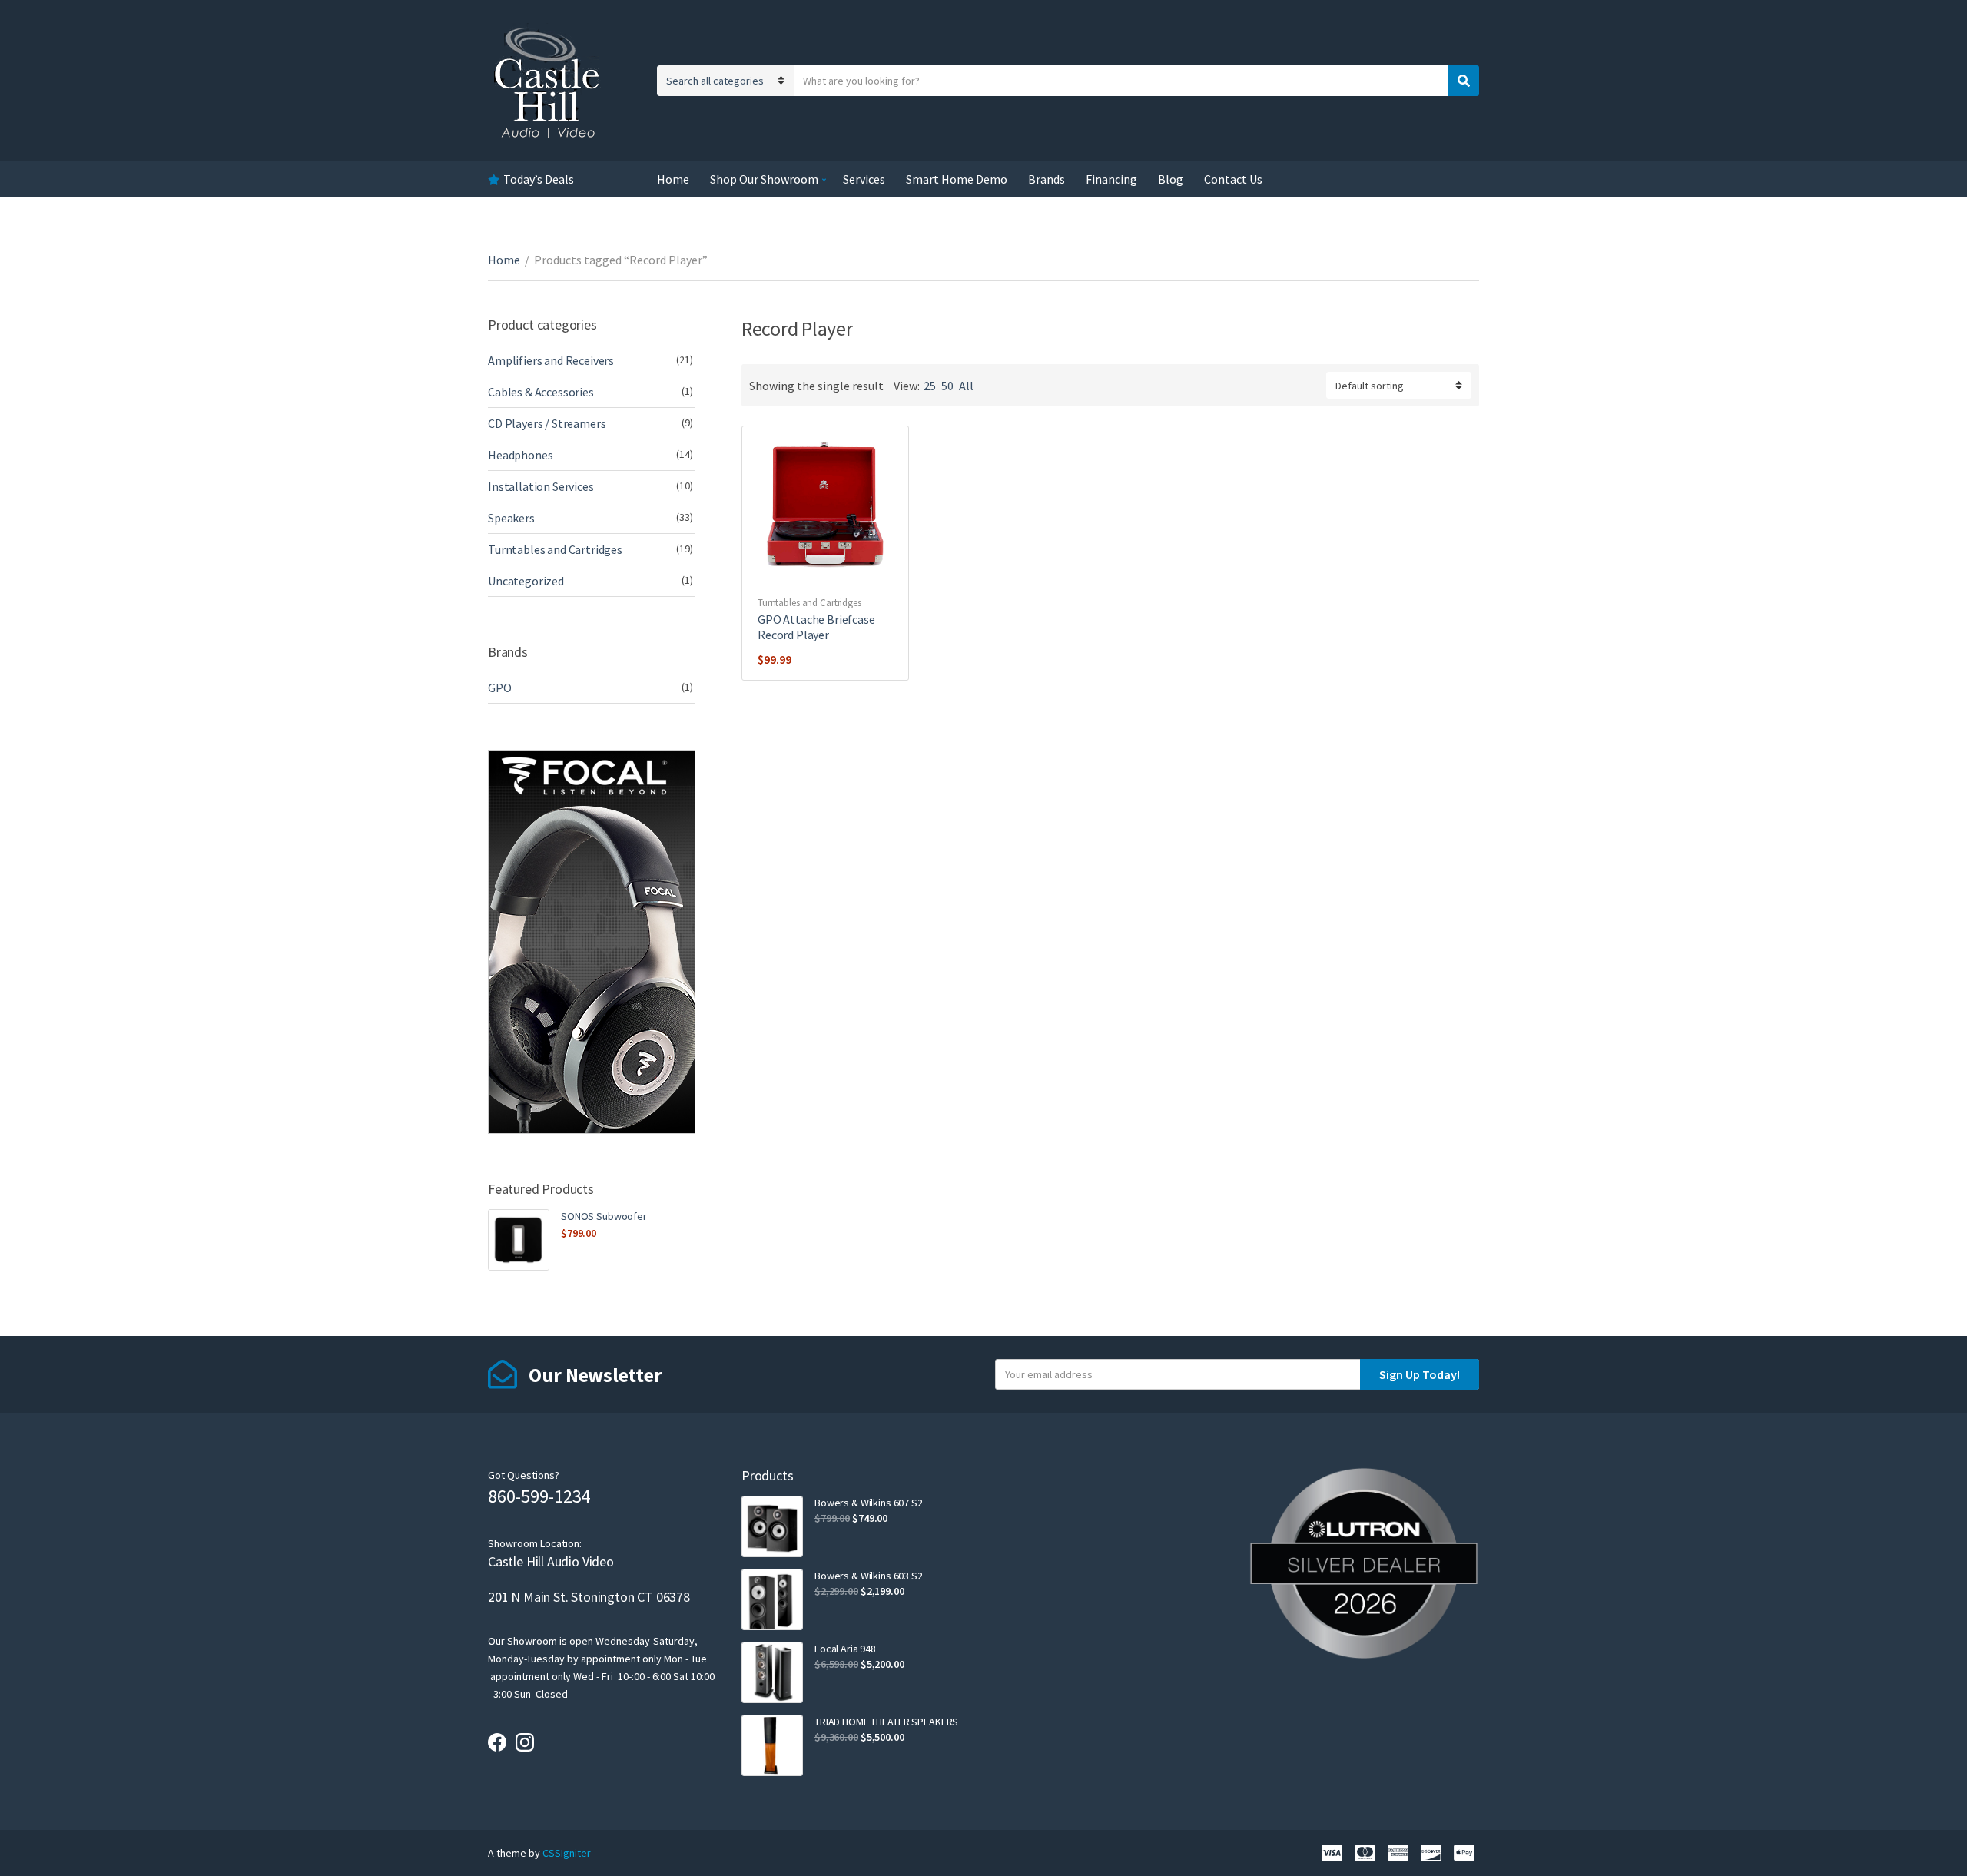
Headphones (520, 455)
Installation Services (541, 486)
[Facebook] (497, 1742)
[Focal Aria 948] (772, 1672)
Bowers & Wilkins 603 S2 (869, 1576)
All (966, 386)
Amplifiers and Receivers (551, 360)
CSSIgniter (567, 1853)
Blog (1171, 179)
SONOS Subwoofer (604, 1216)
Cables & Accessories (541, 392)
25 (930, 386)
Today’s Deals (539, 179)
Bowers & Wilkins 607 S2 (869, 1503)
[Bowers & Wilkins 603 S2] (772, 1599)
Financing (1111, 179)
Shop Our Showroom (764, 179)
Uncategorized (526, 581)
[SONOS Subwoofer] (519, 1240)
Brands (1047, 179)
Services (864, 179)
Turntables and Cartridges (809, 603)
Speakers (511, 518)
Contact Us (1233, 179)
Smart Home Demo (957, 179)
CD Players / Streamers (547, 423)
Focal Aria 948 (845, 1649)
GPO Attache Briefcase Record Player (816, 627)
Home (673, 179)
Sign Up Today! (1420, 1374)
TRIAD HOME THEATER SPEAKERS (886, 1722)
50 (947, 386)
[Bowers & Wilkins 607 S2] (772, 1526)
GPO (500, 688)
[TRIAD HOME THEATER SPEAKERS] (772, 1745)
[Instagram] (525, 1742)
